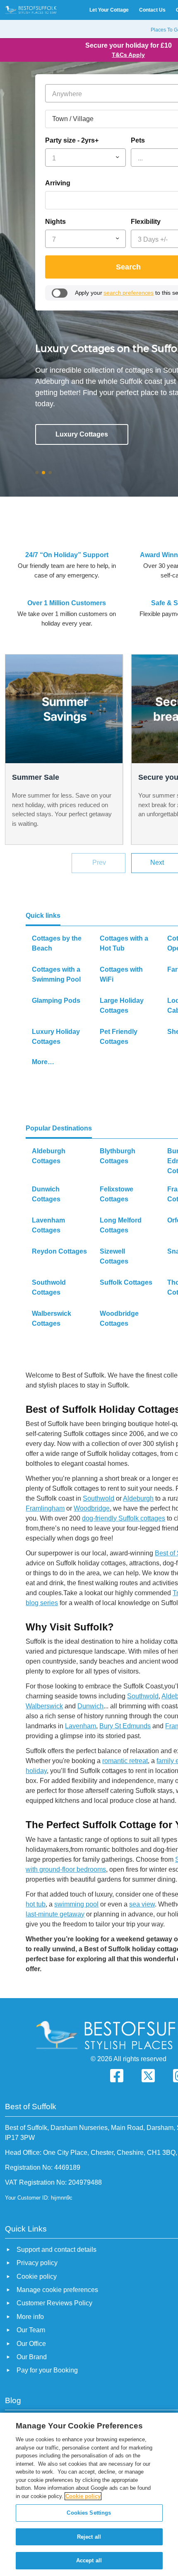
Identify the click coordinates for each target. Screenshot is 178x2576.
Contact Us (152, 10)
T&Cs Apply (128, 55)
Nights (55, 222)
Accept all (89, 2560)
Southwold (99, 1498)
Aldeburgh (138, 1498)
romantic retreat (125, 1761)
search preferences (129, 293)
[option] (64, 750)
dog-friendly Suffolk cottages (124, 1518)
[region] (89, 2494)
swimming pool (76, 1904)
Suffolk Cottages (82, 460)
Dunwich (90, 1706)
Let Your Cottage (109, 10)
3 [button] (53, 474)
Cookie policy (83, 2496)
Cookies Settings (89, 2513)
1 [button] (40, 474)
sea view (142, 1904)
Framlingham (45, 1508)
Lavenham (81, 1726)
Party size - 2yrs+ (72, 140)
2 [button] (47, 474)
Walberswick (44, 1706)
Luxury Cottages (82, 434)
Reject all (89, 2537)
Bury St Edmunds (125, 1726)
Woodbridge (92, 1508)
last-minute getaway (55, 1914)
